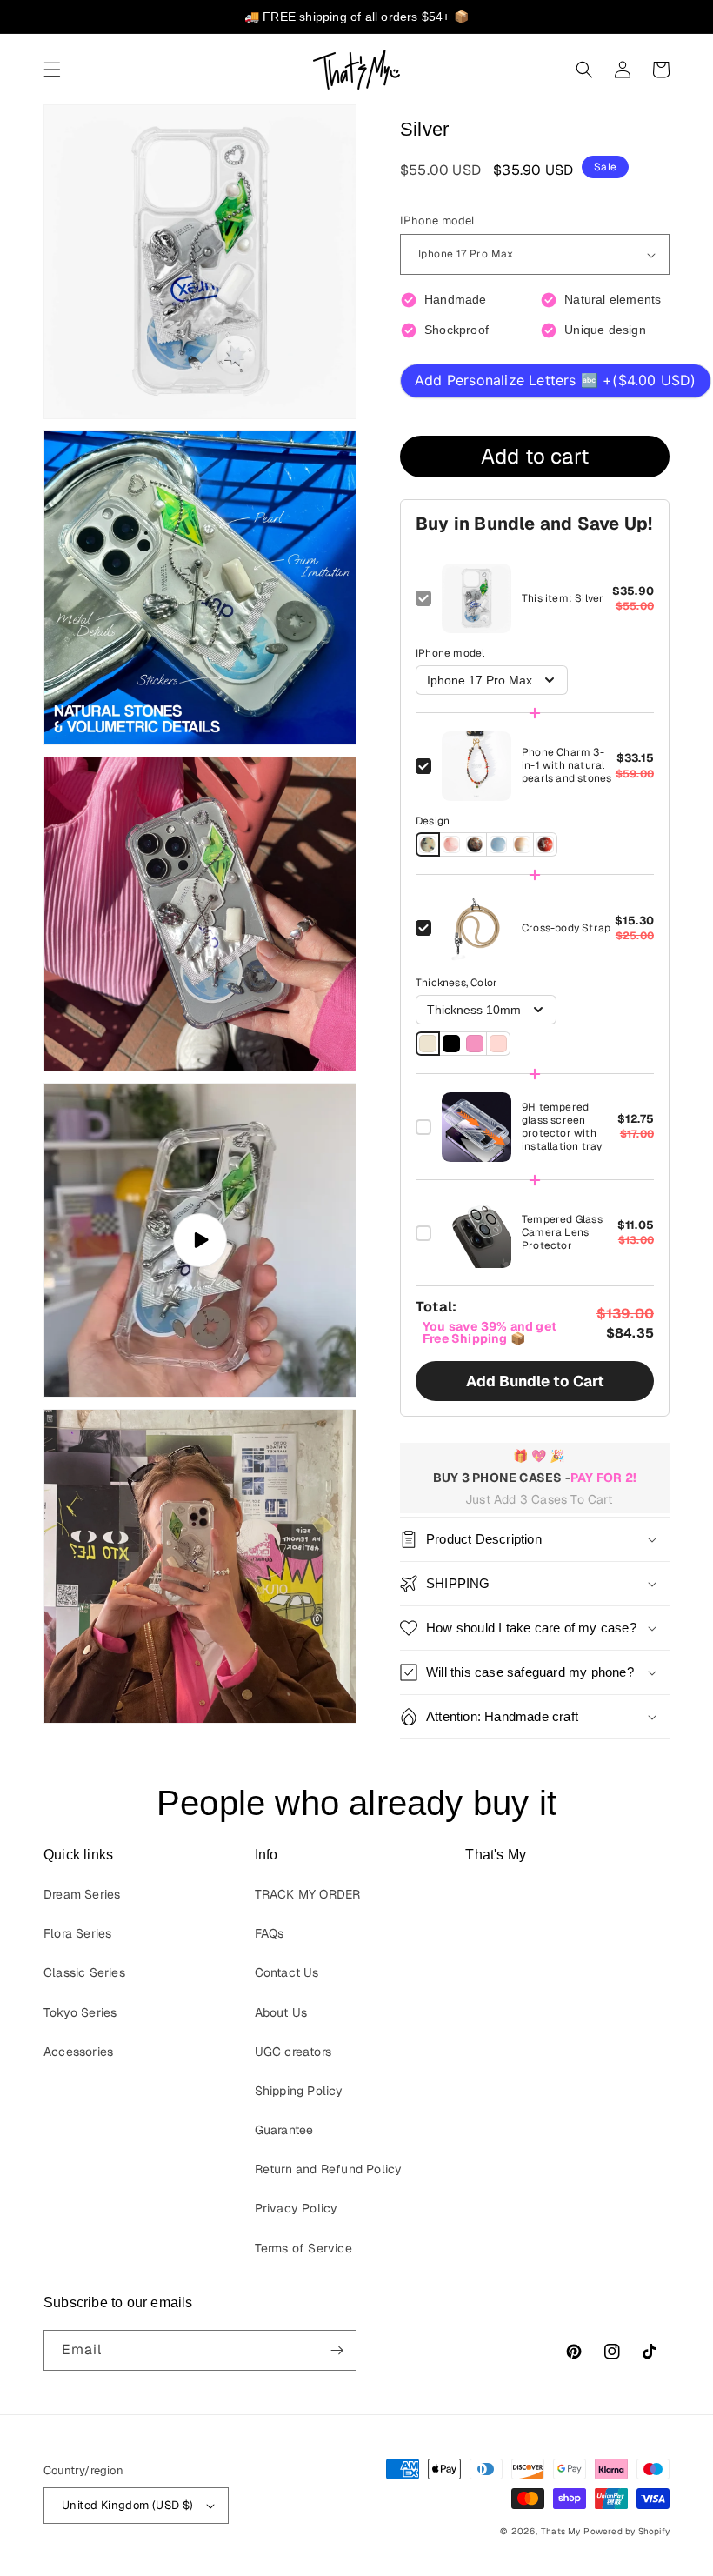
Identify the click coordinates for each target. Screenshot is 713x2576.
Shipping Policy (299, 2091)
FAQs (270, 1933)
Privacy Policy (297, 2208)
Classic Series (84, 1972)
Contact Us (287, 1972)
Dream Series (82, 1894)
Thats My (561, 2531)
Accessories (78, 2052)
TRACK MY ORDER (308, 1894)
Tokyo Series (80, 2012)
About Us (281, 2012)
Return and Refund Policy (329, 2169)
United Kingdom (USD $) (128, 2505)
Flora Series (77, 1933)
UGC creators (293, 2052)
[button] (52, 70)
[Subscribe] (337, 2350)
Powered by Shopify (626, 2531)
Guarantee (284, 2130)
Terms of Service (303, 2248)
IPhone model (437, 220)
